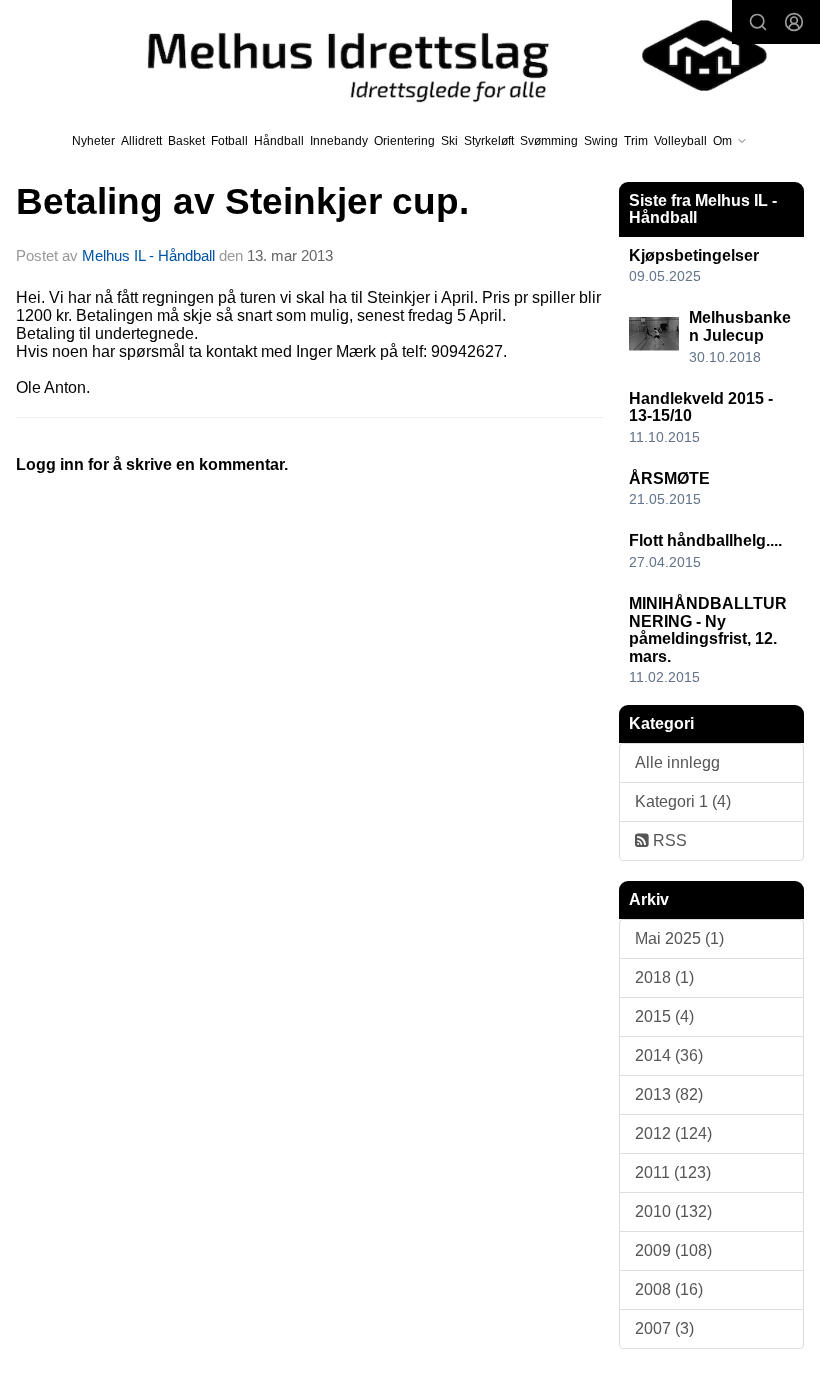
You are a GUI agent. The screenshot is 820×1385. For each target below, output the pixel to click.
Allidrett (141, 141)
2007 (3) (664, 1328)
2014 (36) (669, 1055)
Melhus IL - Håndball (148, 255)
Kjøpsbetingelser (694, 255)
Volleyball (680, 141)
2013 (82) (669, 1094)
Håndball (279, 141)
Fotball (229, 141)
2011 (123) (673, 1172)
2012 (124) (673, 1133)
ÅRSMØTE (669, 478)
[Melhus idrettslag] (439, 55)
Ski (449, 141)
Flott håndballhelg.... (705, 540)
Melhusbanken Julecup (740, 326)
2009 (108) (673, 1250)
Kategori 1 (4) (683, 801)
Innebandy (339, 141)
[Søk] (758, 22)
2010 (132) (673, 1211)
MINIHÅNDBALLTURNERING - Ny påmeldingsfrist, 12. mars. (708, 630)
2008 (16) (669, 1289)
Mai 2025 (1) (679, 938)
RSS (668, 840)
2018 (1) (664, 977)
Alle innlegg (677, 762)
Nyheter (93, 141)
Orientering (404, 141)
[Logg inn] (794, 22)
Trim (636, 141)
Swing (601, 141)
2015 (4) (664, 1016)
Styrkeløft (489, 141)
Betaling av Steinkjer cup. (242, 201)
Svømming (549, 141)
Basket (186, 141)
